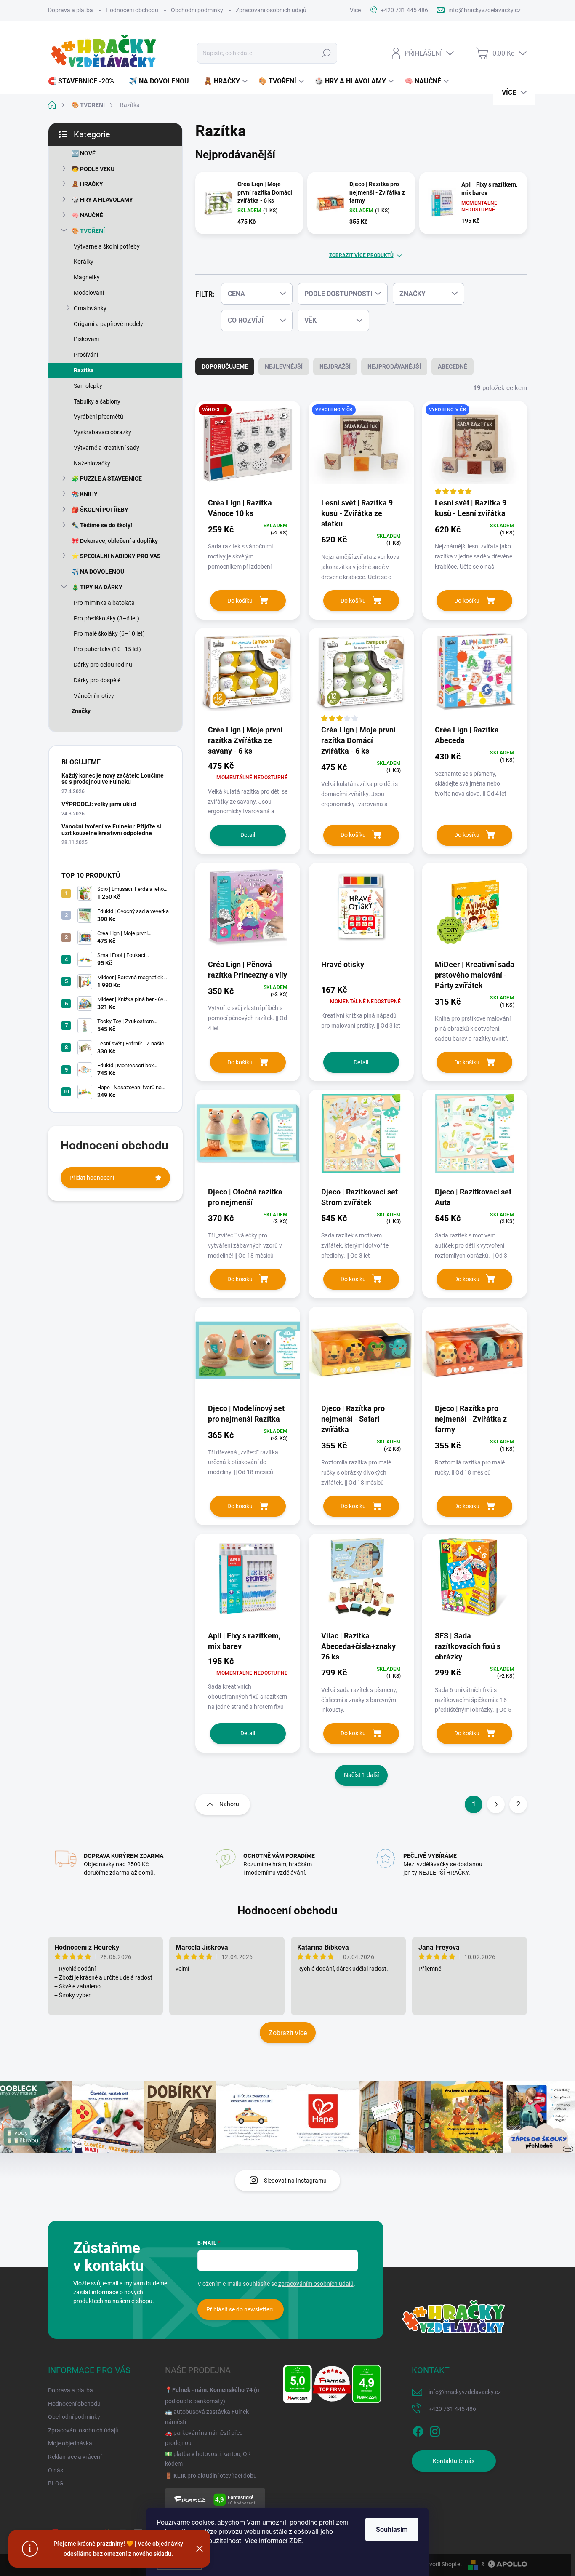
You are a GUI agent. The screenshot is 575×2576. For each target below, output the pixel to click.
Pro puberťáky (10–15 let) (107, 649)
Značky (81, 711)
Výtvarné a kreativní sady (106, 448)
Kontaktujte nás (454, 2461)
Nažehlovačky (92, 463)
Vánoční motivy (94, 696)
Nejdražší (335, 366)
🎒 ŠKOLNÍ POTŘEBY (100, 510)
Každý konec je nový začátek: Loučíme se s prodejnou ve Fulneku (113, 779)
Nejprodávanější (394, 366)
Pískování (86, 339)
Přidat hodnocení (92, 1178)
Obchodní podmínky (197, 10)
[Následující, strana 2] (496, 1804)
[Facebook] (418, 2430)
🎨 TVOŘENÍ (88, 231)
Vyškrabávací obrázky (102, 432)
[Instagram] (435, 2430)
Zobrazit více (288, 2033)
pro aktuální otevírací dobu (215, 2476)
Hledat (326, 53)
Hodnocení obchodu (132, 10)
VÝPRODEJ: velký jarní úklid (99, 804)
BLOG (56, 2483)
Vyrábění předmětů (98, 417)
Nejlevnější (284, 366)
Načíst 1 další (361, 1775)
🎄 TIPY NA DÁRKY (97, 587)
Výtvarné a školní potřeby (107, 246)
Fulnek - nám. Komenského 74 (212, 2390)
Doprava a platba (71, 10)
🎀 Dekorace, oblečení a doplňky (115, 541)
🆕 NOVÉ (84, 153)
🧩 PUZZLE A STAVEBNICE (107, 478)
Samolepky (88, 386)
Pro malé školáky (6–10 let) (109, 633)
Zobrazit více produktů (361, 255)
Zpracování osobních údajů (271, 10)
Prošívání (86, 355)
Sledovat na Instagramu (295, 2181)
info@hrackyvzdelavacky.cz (465, 2392)
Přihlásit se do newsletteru (241, 2309)
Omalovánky (90, 308)
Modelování (89, 293)
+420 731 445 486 (452, 2409)
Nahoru (229, 1804)
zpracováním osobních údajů (316, 2284)
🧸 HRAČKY (87, 184)
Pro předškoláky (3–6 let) (106, 618)
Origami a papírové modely (108, 324)
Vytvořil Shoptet (441, 2564)
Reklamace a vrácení (75, 2457)
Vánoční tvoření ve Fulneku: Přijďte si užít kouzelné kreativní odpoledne (111, 830)
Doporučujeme (225, 366)
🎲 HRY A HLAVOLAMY (102, 200)
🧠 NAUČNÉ (87, 215)
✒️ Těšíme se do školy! (102, 525)
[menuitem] (84, 81)
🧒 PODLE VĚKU (93, 169)
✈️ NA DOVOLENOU (98, 572)
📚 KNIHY (85, 494)
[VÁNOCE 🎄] (248, 449)
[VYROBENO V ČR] (361, 449)
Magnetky (87, 277)
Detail (248, 835)
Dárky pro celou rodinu (103, 665)
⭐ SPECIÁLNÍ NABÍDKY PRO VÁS (116, 556)
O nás (56, 2470)
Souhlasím (392, 2529)
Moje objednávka (70, 2443)
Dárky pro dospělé (97, 680)
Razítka (84, 370)
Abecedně (453, 366)
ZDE (295, 2541)
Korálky (84, 262)
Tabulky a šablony (97, 401)
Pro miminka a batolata (104, 603)
